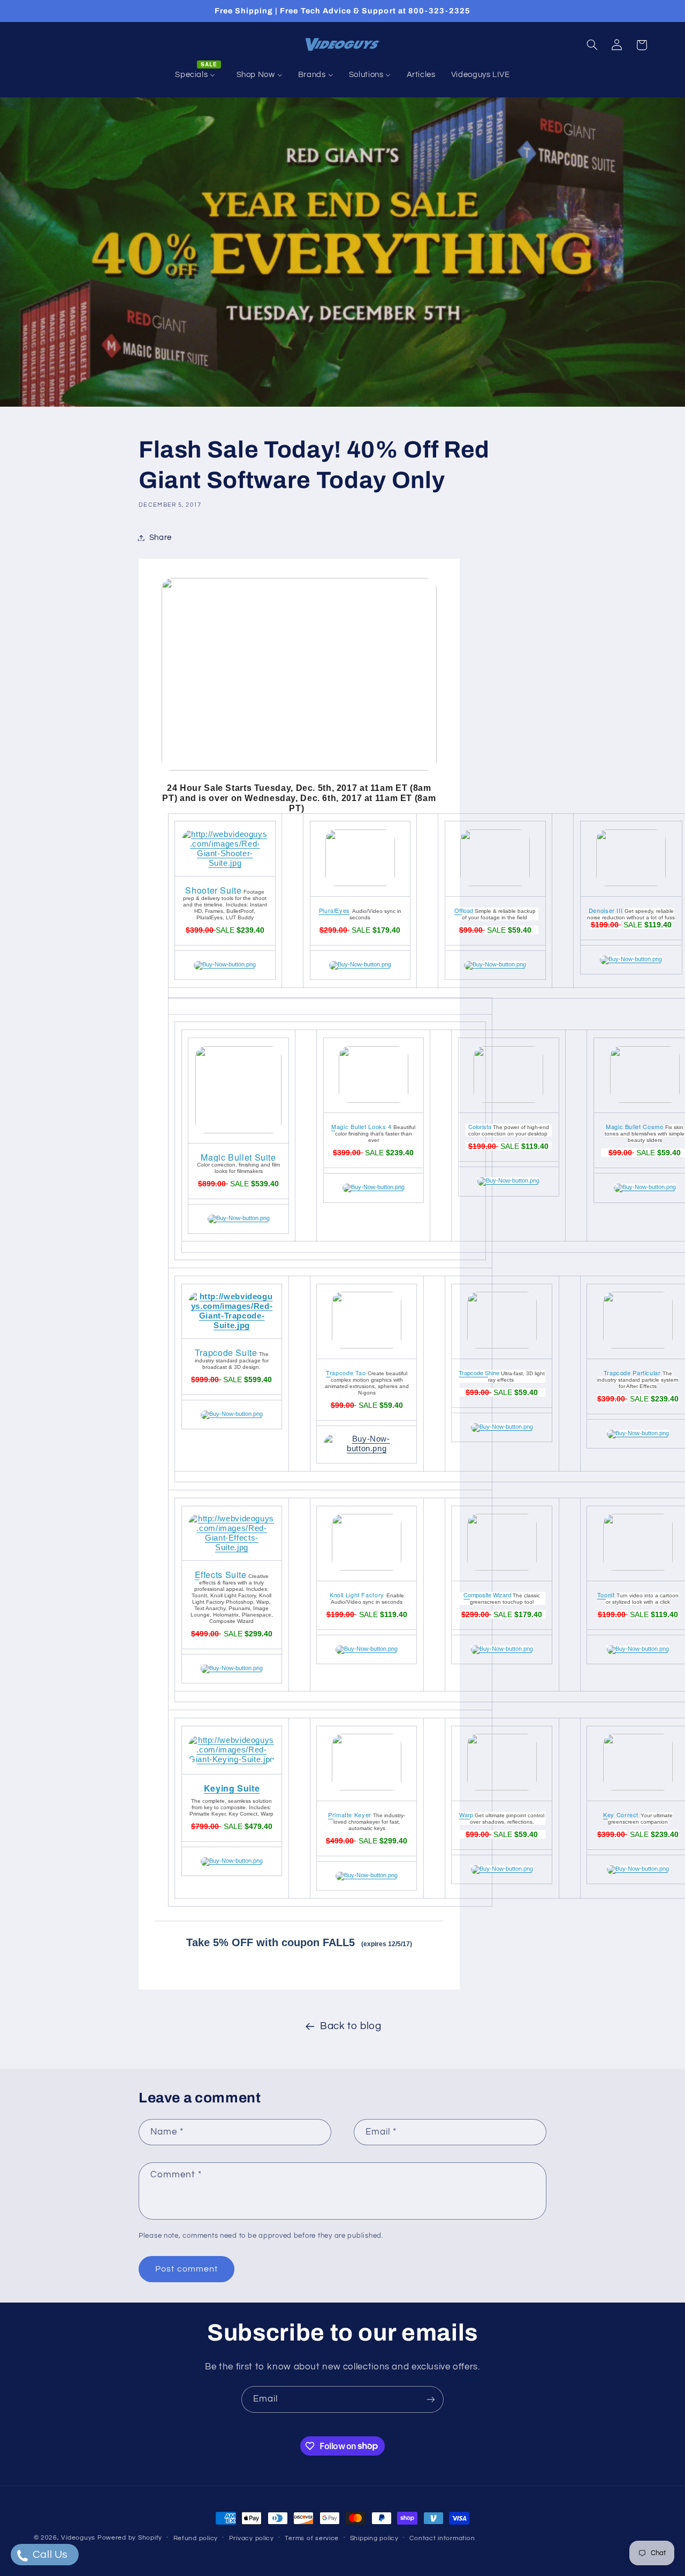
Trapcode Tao (346, 1373)
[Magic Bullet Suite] (239, 1218)
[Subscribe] (431, 2399)
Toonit (606, 1595)
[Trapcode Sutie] (232, 1414)
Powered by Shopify (130, 2538)
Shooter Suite (213, 890)
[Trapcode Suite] (231, 1325)
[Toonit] (638, 1649)
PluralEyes (334, 910)
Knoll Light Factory (357, 1595)
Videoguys (78, 2538)
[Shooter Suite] (225, 863)
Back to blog (351, 2026)
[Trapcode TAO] (367, 1449)
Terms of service (312, 2538)
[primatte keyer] (367, 1875)
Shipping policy (374, 2538)
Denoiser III (606, 910)
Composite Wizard (487, 1595)
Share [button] (161, 538)
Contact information (442, 2538)
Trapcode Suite (226, 1352)
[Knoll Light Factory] (367, 1649)
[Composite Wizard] (502, 1649)
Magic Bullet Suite (238, 1157)
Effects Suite (221, 1575)
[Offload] (495, 964)
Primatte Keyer (350, 1815)
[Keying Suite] (231, 1759)
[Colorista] (508, 1180)
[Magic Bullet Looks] (374, 1187)
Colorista (480, 1126)
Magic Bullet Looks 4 (361, 1126)
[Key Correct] (638, 1869)
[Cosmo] (645, 1187)
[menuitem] (198, 75)
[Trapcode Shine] (502, 1427)
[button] (592, 45)
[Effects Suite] (231, 1548)
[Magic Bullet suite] (238, 1131)
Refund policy (196, 2538)
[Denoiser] (631, 959)
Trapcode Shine (479, 1373)
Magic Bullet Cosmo (634, 1126)
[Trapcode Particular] (638, 1433)
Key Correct (621, 1815)
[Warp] (502, 1869)
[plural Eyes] (360, 964)
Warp (466, 1815)
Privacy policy (252, 2538)
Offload (464, 910)
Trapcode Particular (632, 1373)
